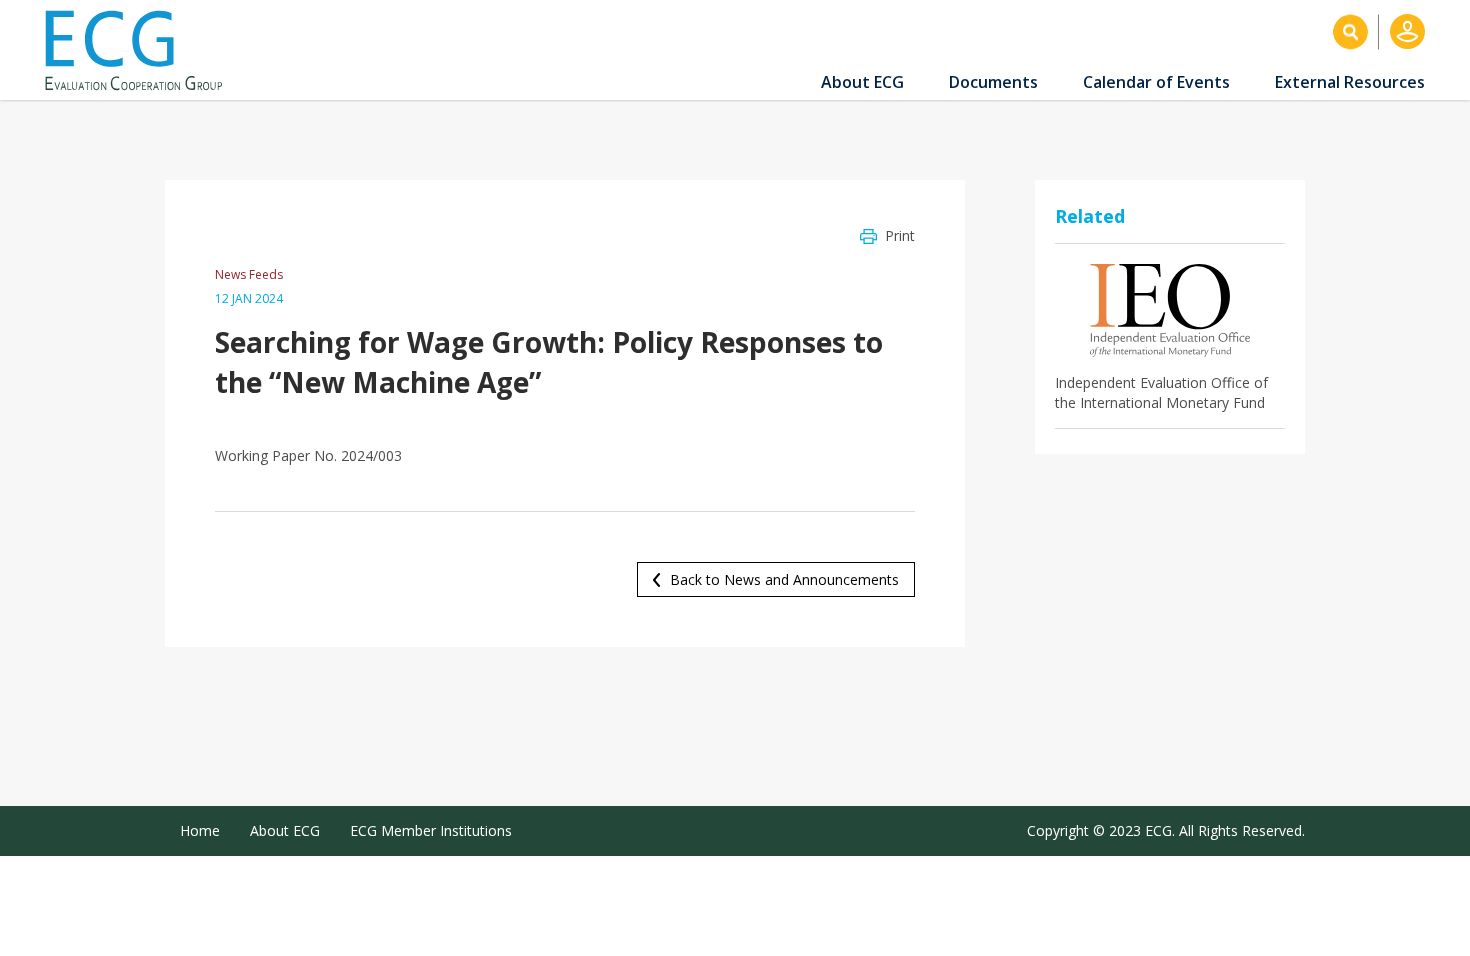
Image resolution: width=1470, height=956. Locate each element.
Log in (1407, 31)
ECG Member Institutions (431, 830)
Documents (993, 82)
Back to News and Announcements (784, 579)
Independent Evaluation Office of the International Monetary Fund (1161, 392)
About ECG (862, 82)
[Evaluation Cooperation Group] (141, 50)
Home (200, 830)
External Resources (1350, 82)
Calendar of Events (1156, 82)
